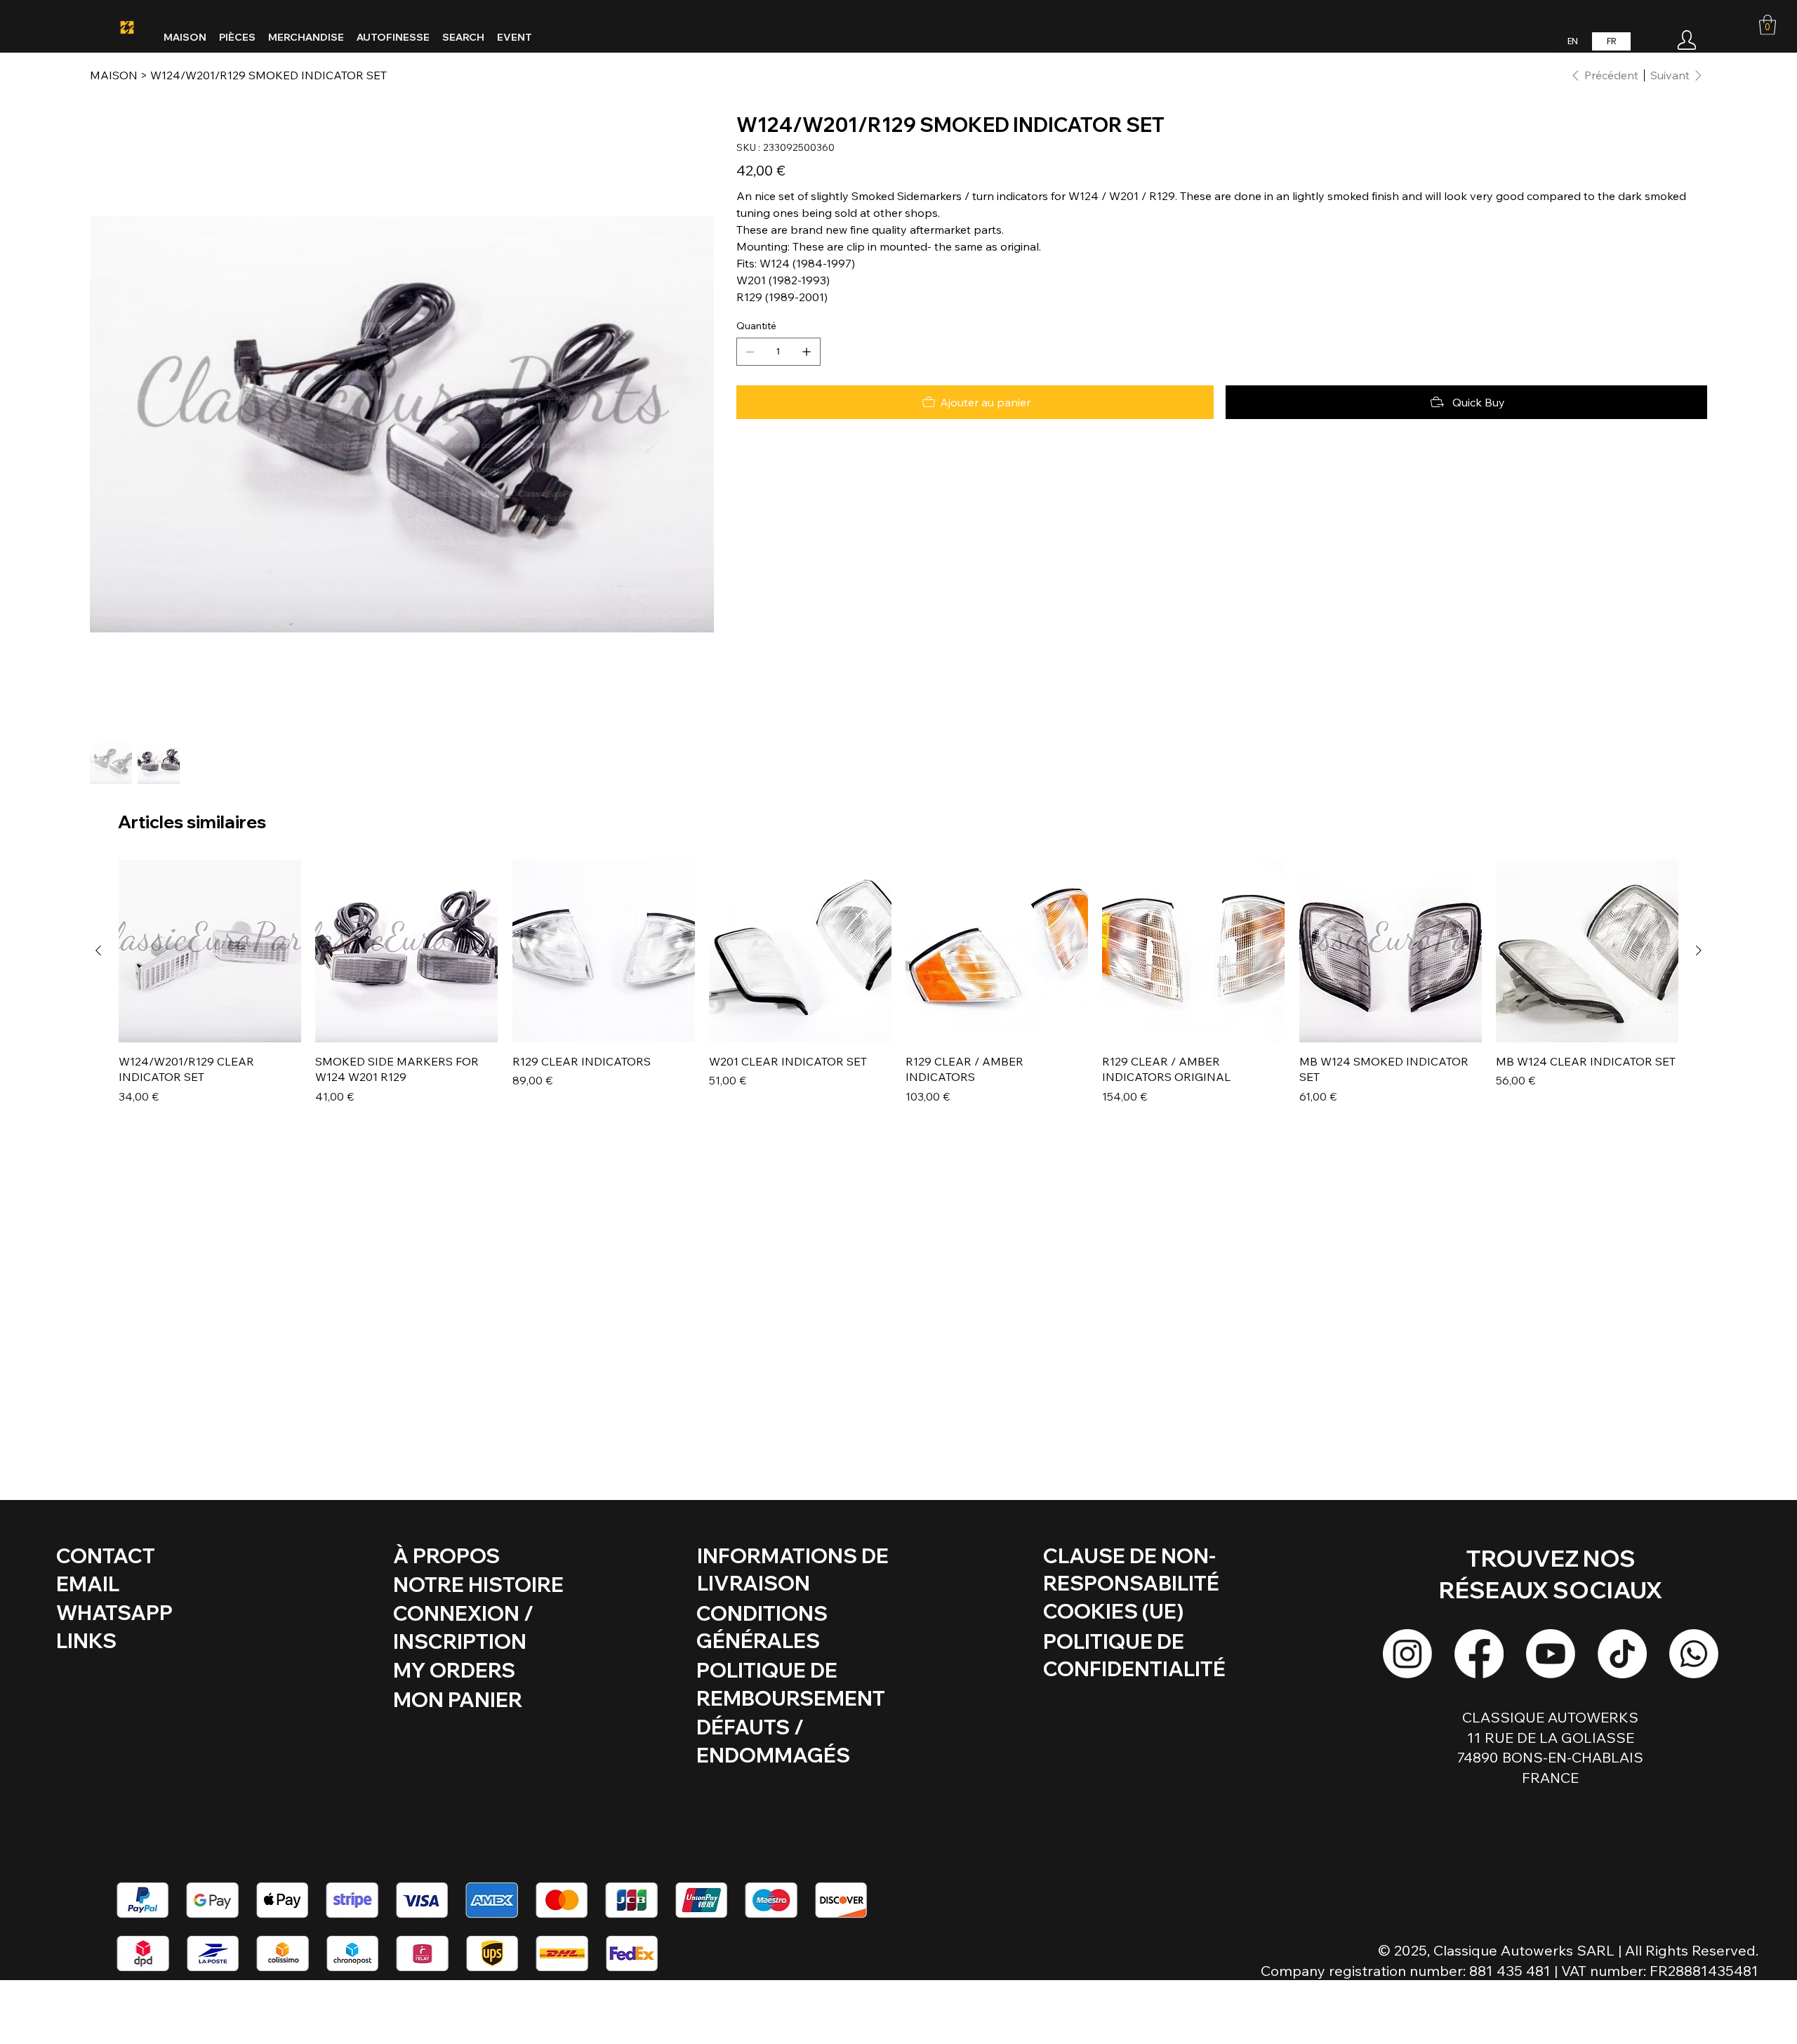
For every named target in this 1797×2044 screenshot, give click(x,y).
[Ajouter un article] (807, 352)
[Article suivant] (1699, 950)
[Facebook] (1479, 1654)
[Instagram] (1407, 1654)
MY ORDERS (454, 1670)
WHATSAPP (114, 1612)
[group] (898, 982)
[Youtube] (1551, 1654)
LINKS (86, 1640)
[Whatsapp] (1694, 1654)
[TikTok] (1622, 1654)
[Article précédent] (98, 950)
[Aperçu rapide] (210, 951)
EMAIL (88, 1584)
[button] (1768, 25)
